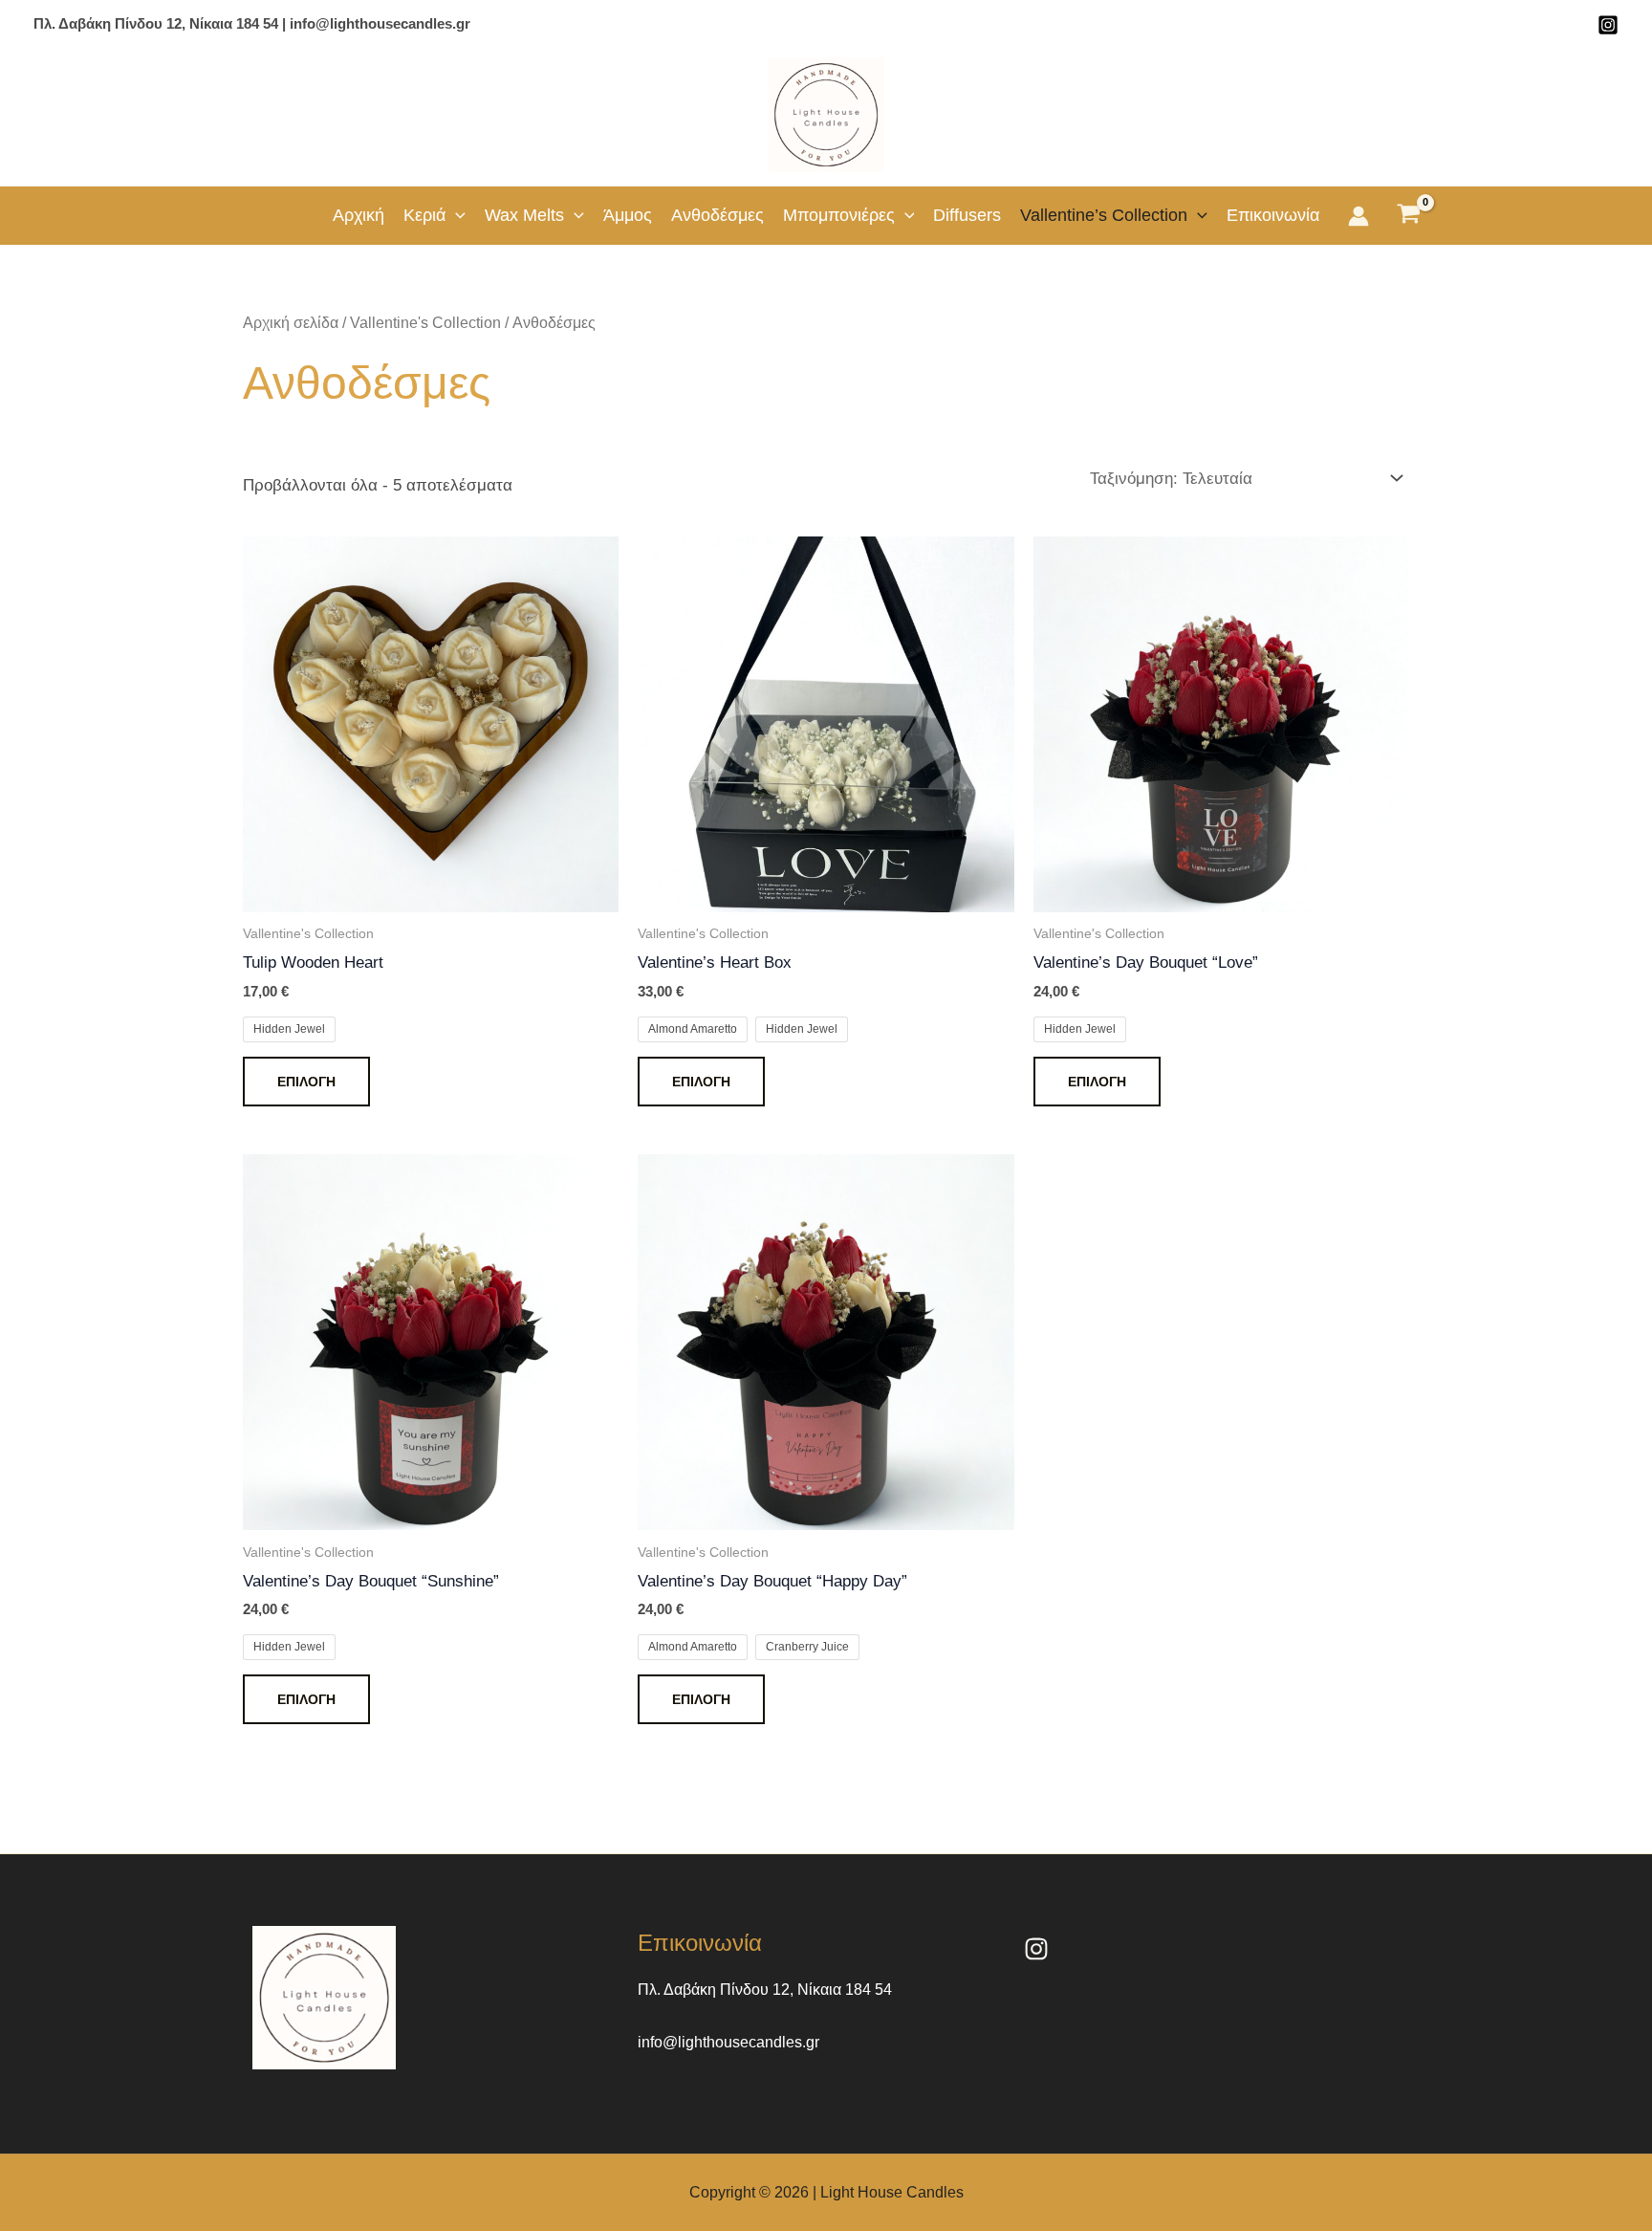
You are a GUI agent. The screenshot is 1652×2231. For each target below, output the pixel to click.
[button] (456, 215)
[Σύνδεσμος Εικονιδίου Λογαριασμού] (1359, 216)
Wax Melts (524, 215)
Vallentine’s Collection (1104, 215)
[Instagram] (1608, 25)
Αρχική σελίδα (291, 323)
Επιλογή (306, 1082)
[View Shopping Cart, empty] (1409, 216)
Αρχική (359, 215)
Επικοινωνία (1273, 215)
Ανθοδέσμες (717, 215)
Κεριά (424, 215)
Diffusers (967, 215)
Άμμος (628, 215)
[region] (249, 2081)
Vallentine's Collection (425, 323)
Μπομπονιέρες (839, 215)
